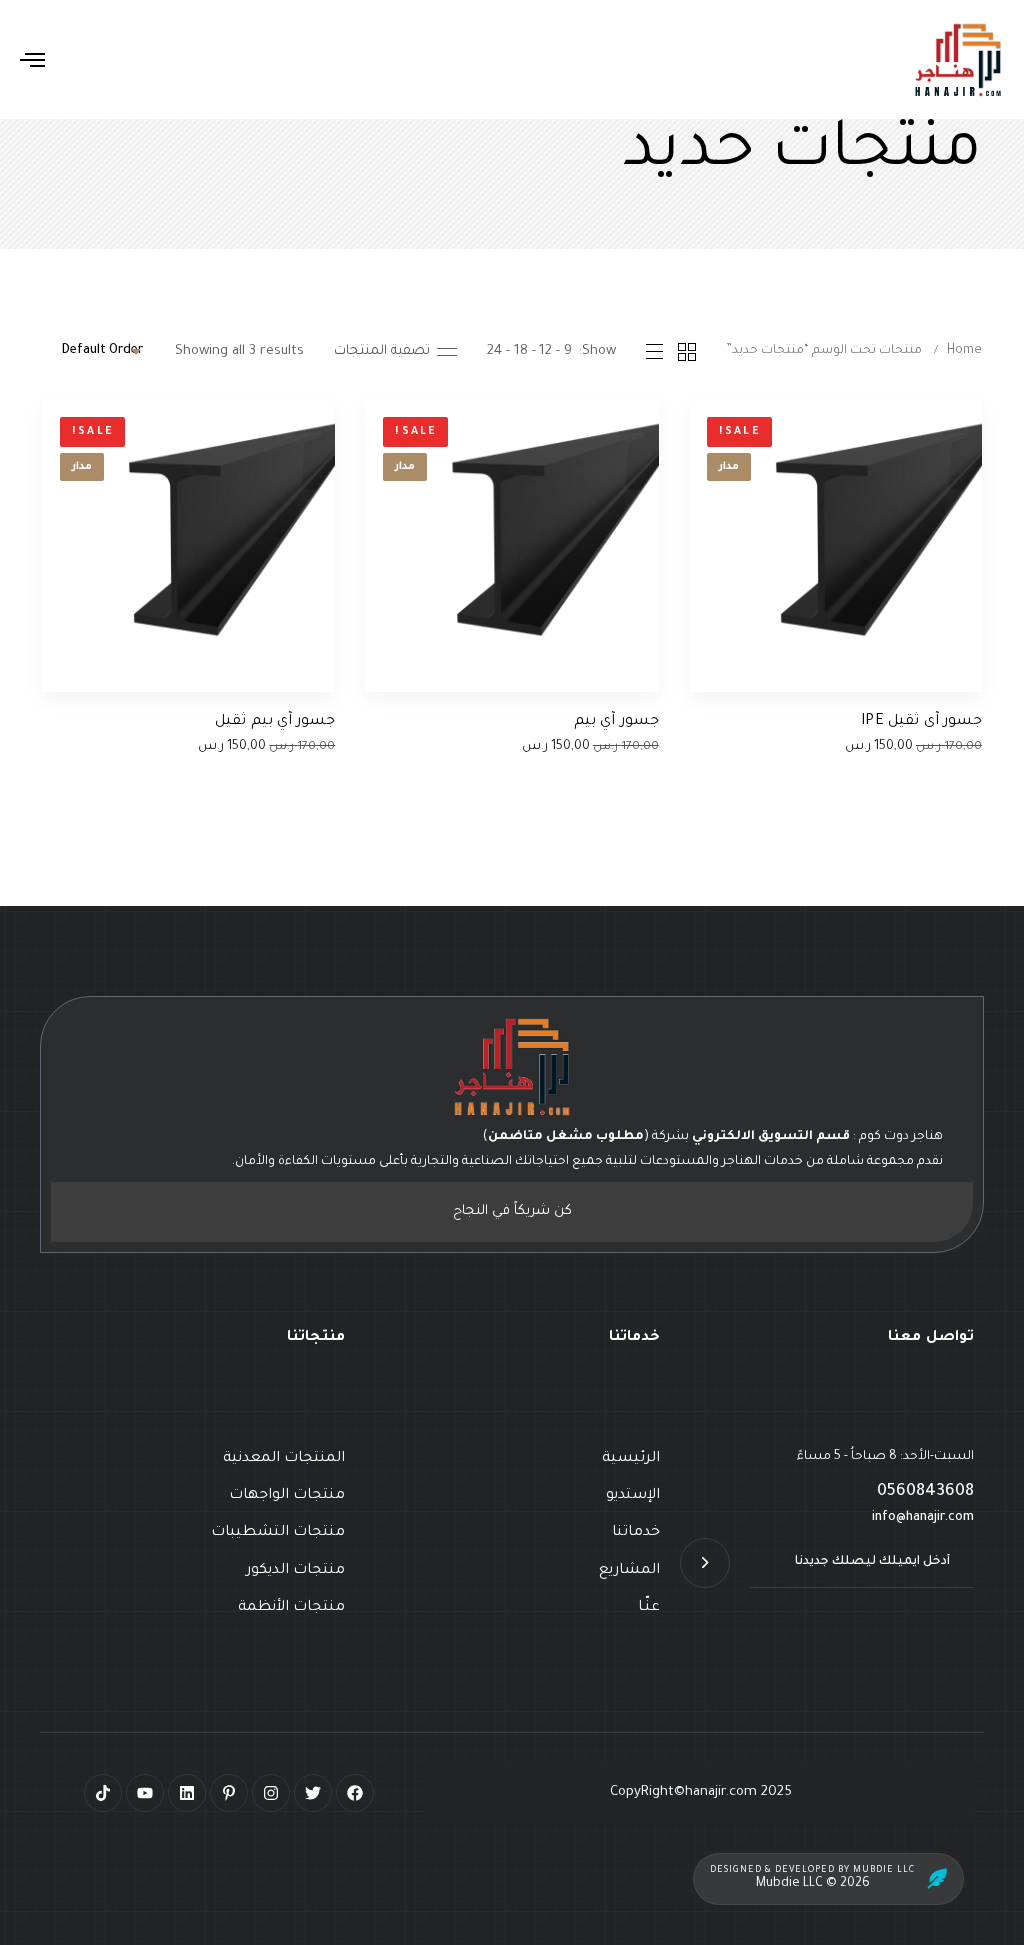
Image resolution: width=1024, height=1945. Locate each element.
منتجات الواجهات (287, 1496)
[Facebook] (355, 1793)
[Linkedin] (187, 1793)
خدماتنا (635, 1533)
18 (521, 351)
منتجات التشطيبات (278, 1533)
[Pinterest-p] (229, 1793)
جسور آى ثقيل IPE (921, 722)
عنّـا (648, 1608)
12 (545, 351)
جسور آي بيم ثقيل (275, 722)
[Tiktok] (103, 1793)
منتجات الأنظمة (291, 1608)
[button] (395, 351)
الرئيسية (630, 1459)
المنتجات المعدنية (284, 1459)
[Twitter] (313, 1793)
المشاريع (629, 1571)
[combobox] (92, 352)
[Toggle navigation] (184, 59)
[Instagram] (271, 1793)
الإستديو (632, 1496)
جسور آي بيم (616, 722)
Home (964, 351)
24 (494, 351)
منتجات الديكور (295, 1571)
